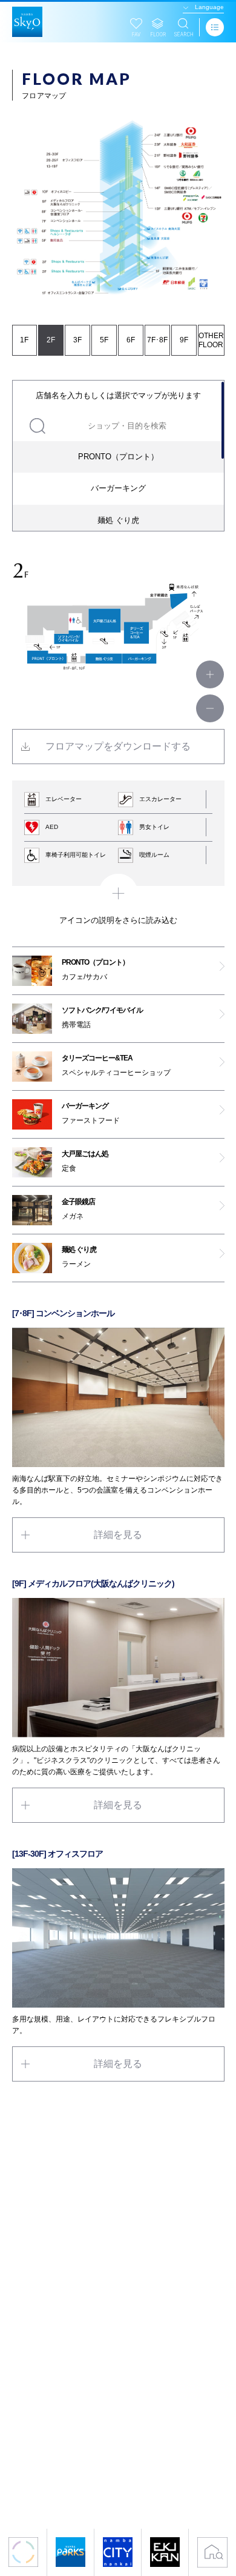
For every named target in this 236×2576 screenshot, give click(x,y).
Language (209, 7)
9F (184, 340)
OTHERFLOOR (211, 340)
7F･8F (157, 340)
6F (131, 340)
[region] (118, 456)
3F (77, 340)
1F (24, 340)
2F (51, 340)
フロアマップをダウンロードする (118, 746)
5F (104, 340)
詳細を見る (118, 1535)
